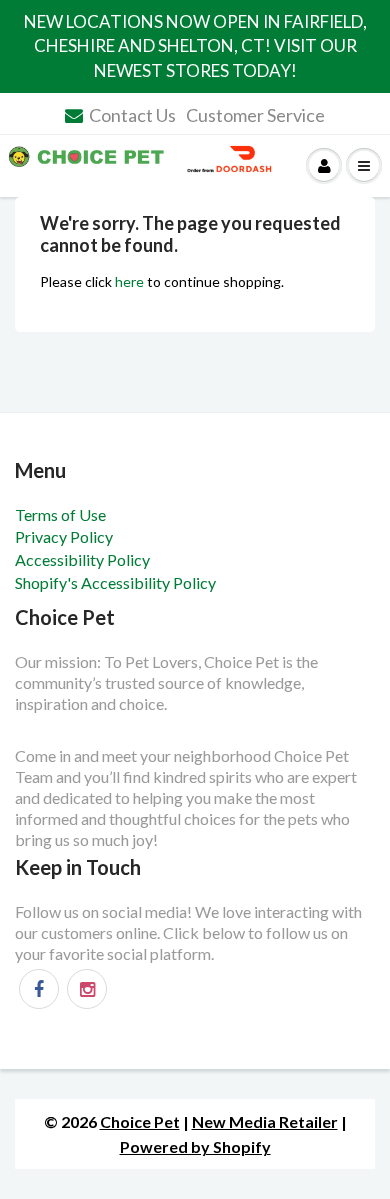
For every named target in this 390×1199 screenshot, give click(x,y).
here (129, 281)
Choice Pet (140, 1121)
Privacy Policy (64, 536)
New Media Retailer (265, 1121)
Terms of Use (60, 514)
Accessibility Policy (82, 559)
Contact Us (132, 115)
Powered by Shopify (195, 1146)
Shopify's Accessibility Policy (115, 582)
